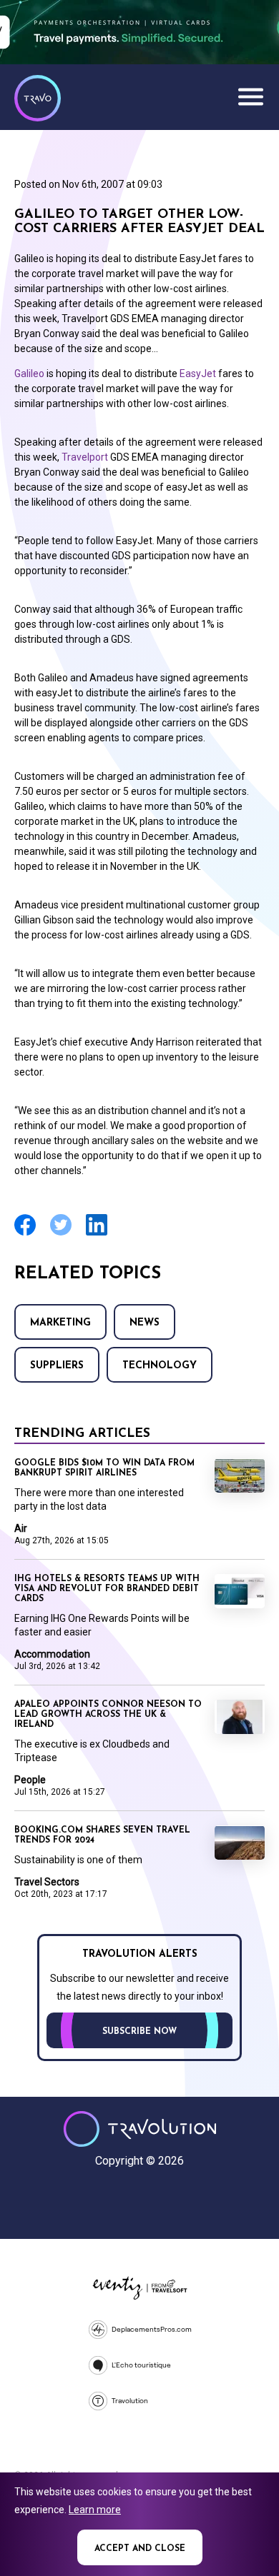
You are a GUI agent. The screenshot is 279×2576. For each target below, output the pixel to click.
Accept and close (140, 2549)
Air (21, 1528)
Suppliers (57, 1366)
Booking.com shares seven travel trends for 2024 (102, 1835)
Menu (250, 96)
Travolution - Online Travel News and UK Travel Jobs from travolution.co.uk (140, 2129)
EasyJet (198, 374)
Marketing (60, 1323)
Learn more (95, 2510)
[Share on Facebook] (25, 1234)
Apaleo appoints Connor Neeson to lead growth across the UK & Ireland (108, 1715)
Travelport (85, 457)
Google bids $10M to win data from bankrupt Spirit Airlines (104, 1468)
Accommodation (52, 1654)
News (145, 1323)
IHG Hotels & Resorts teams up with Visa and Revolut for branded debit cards (107, 1589)
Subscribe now (139, 2032)
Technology (160, 1366)
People (30, 1780)
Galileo (29, 374)
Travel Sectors (47, 1882)
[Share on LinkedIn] (97, 1234)
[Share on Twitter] (61, 1234)
